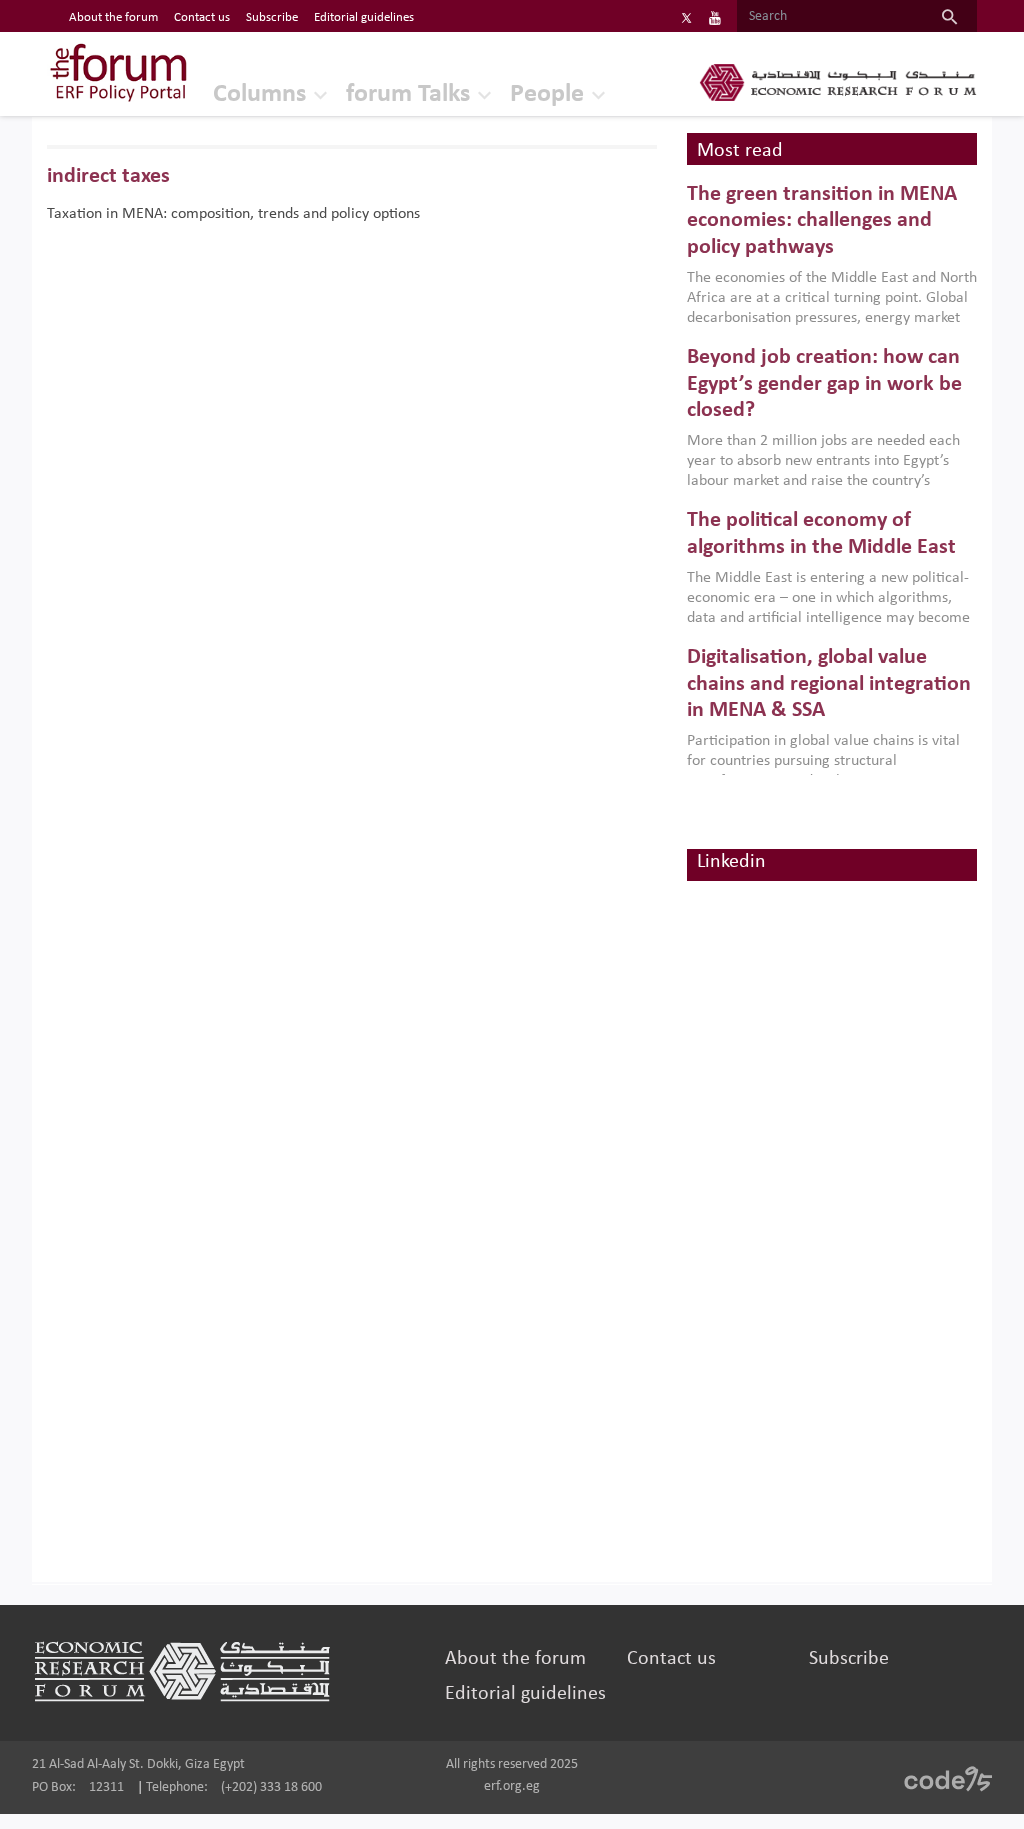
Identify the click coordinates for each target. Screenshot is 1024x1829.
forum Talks (408, 94)
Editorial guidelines (364, 17)
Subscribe (272, 17)
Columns (259, 94)
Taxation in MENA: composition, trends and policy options (233, 214)
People (547, 94)
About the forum (113, 17)
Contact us (202, 17)
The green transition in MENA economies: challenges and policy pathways (822, 221)
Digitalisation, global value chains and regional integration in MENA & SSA (829, 684)
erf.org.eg (512, 1786)
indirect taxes (108, 176)
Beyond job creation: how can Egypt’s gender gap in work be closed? (824, 384)
